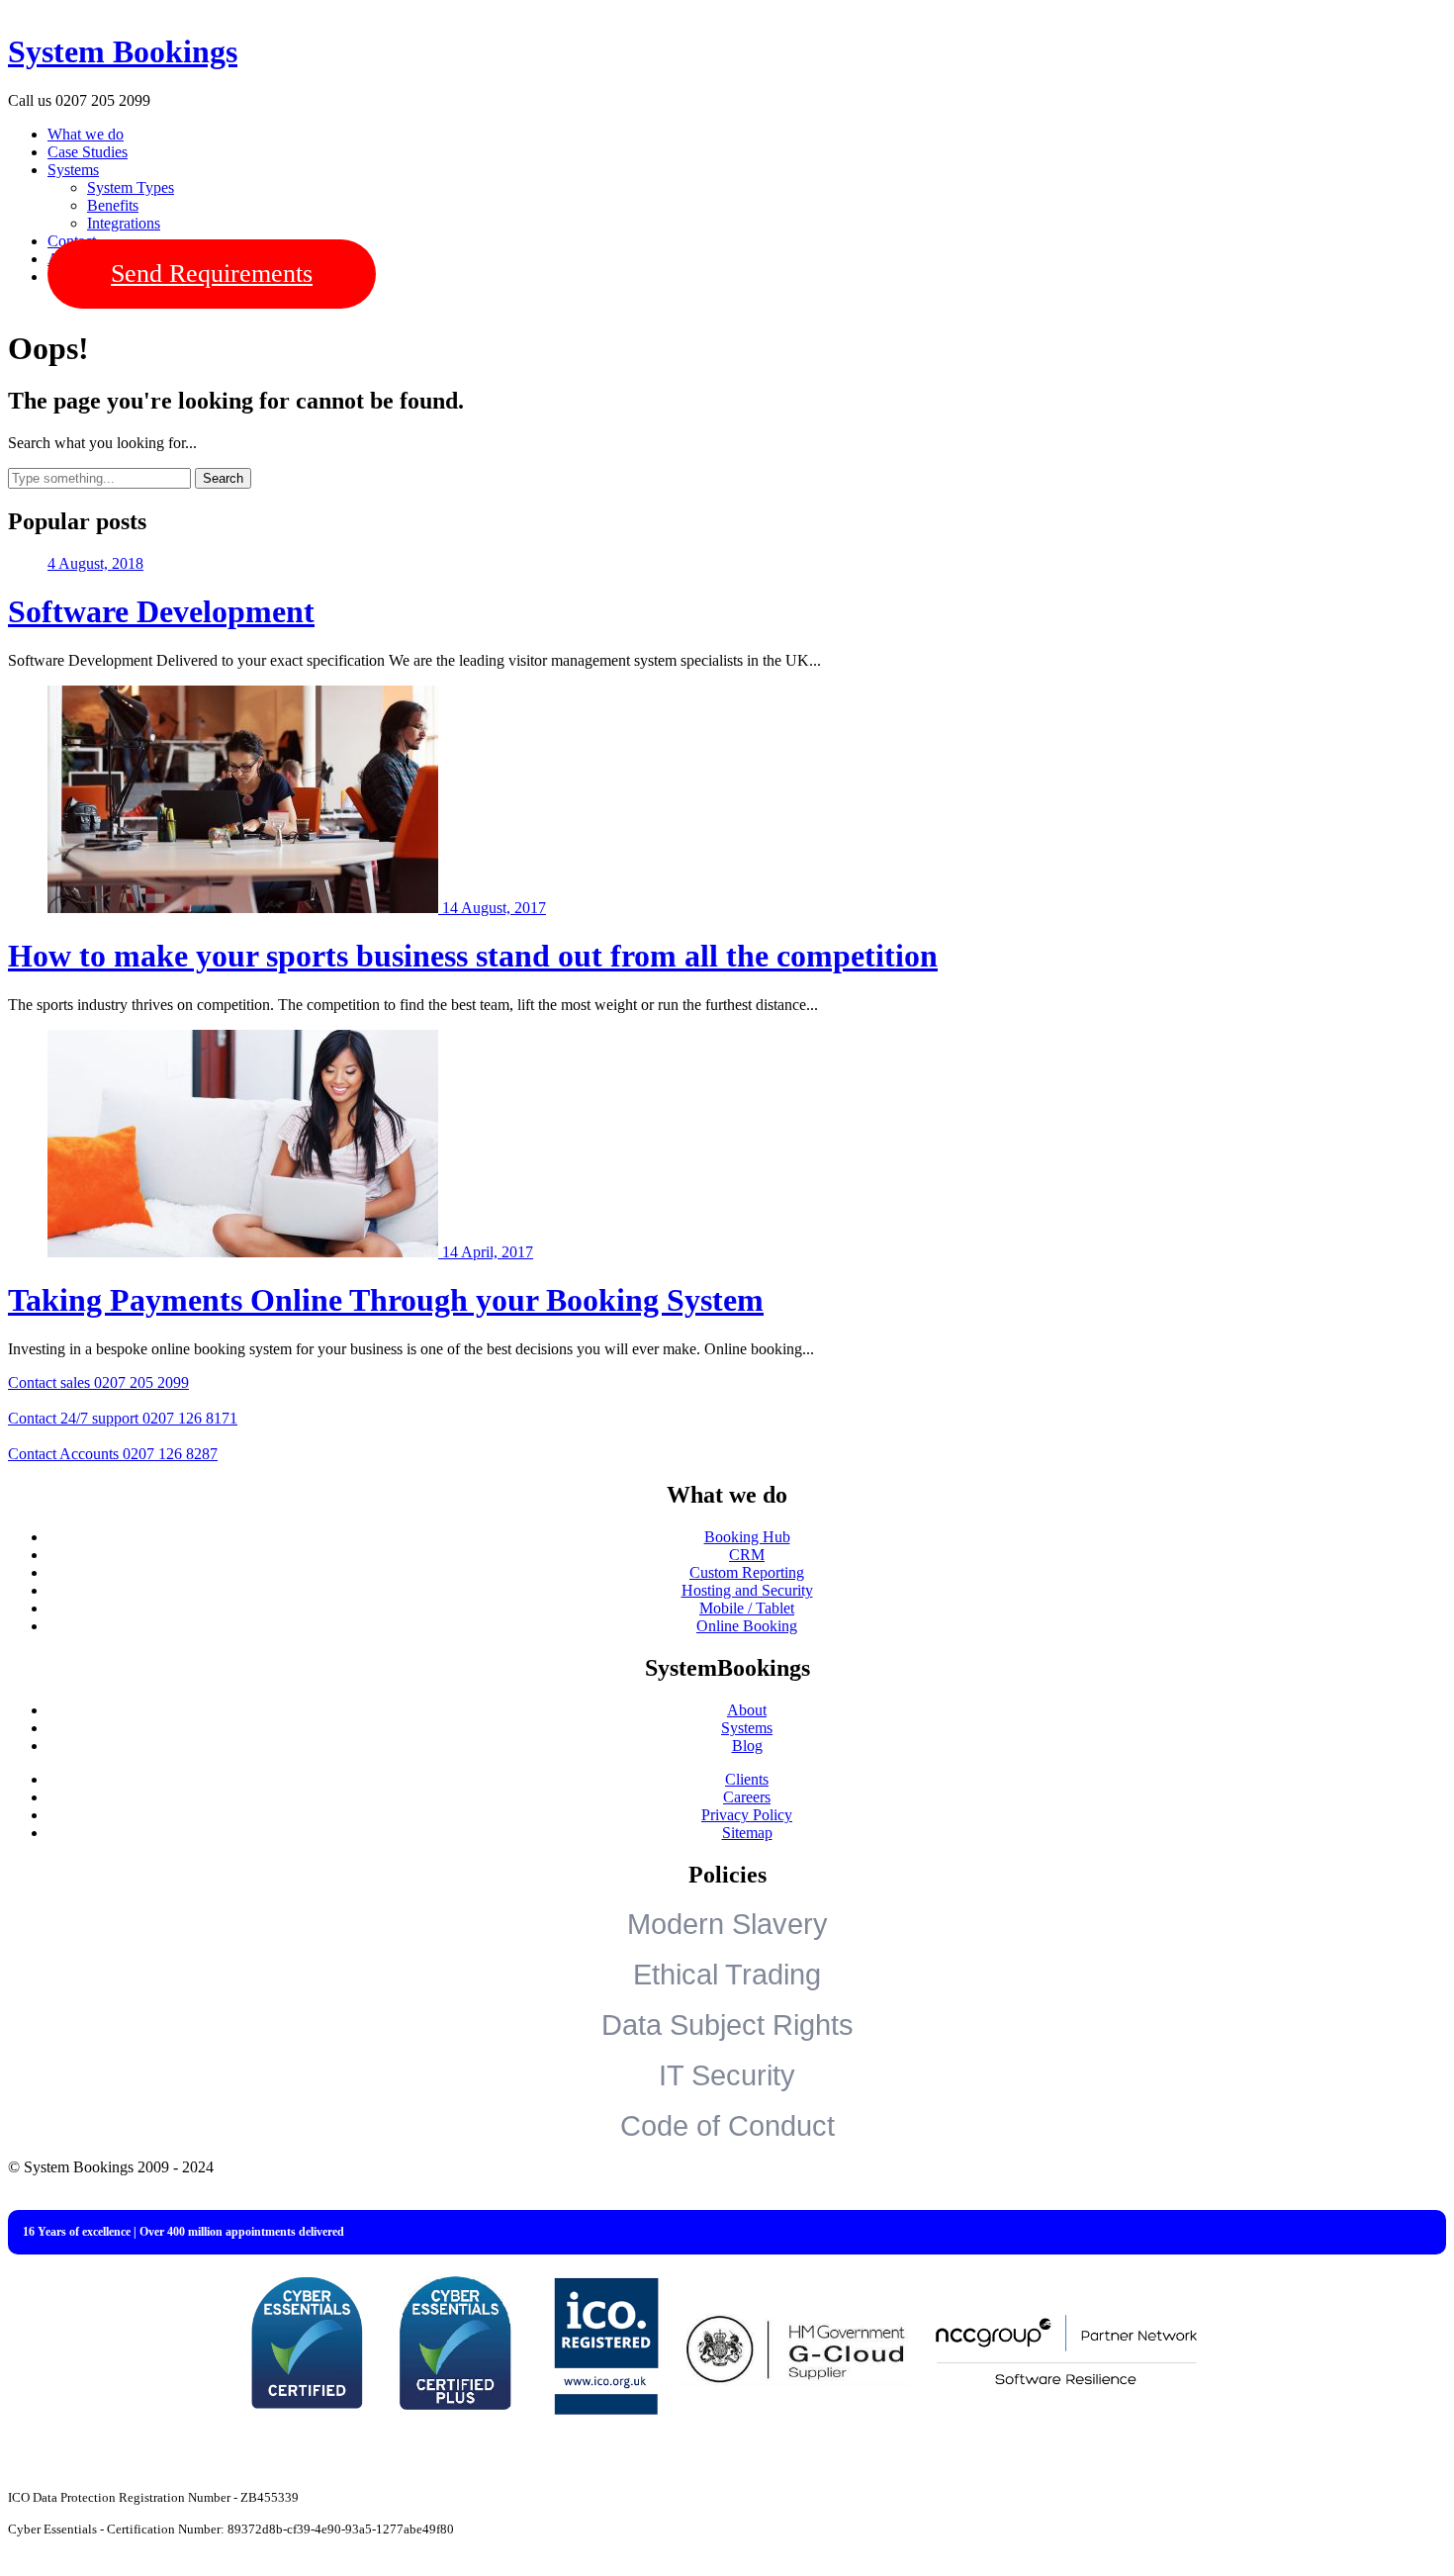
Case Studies (88, 152)
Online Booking (747, 1626)
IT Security (727, 2075)
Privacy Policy (747, 1815)
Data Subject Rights (727, 2025)
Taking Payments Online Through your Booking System (386, 1300)
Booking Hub (747, 1537)
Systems (73, 170)
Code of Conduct (727, 2126)
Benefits (113, 205)
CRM (747, 1555)
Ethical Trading (727, 1975)
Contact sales (98, 1382)
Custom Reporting (747, 1572)
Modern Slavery (727, 1924)
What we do (86, 134)
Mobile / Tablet (747, 1608)
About (747, 1710)
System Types (131, 187)
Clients (747, 1779)
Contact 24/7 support (123, 1418)
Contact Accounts (113, 1454)
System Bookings (123, 51)
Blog (747, 1746)
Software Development (161, 611)
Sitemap (747, 1833)
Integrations (124, 223)
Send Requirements (212, 274)
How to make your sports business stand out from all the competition (473, 956)
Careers (747, 1797)
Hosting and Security (747, 1590)
